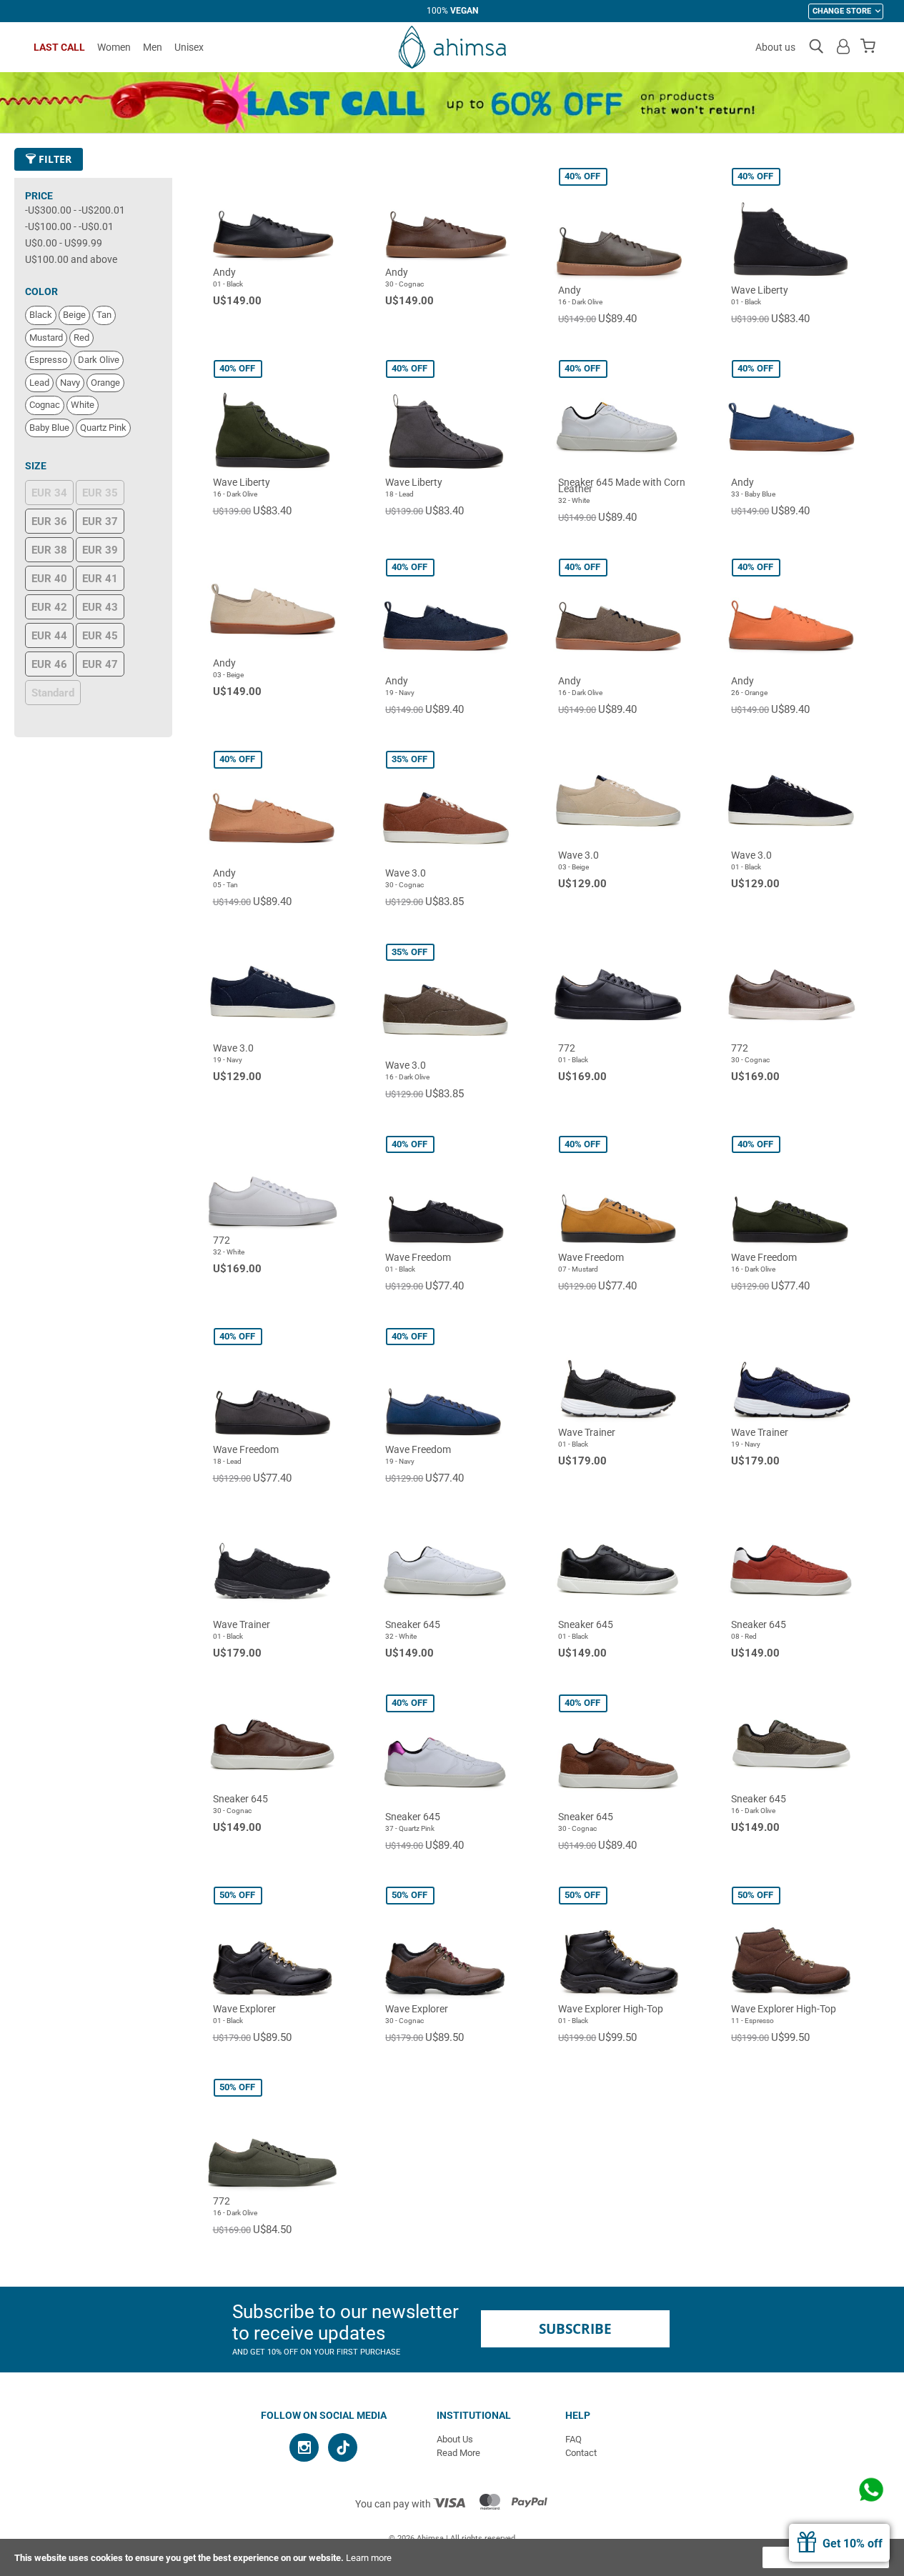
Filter (54, 159)
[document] (452, 2557)
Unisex (189, 47)
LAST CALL (59, 47)
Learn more (369, 2558)
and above (71, 259)
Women (114, 47)
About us (775, 47)
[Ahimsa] (452, 47)
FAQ (573, 2439)
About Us (455, 2439)
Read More (458, 2453)
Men (153, 47)
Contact (581, 2453)
